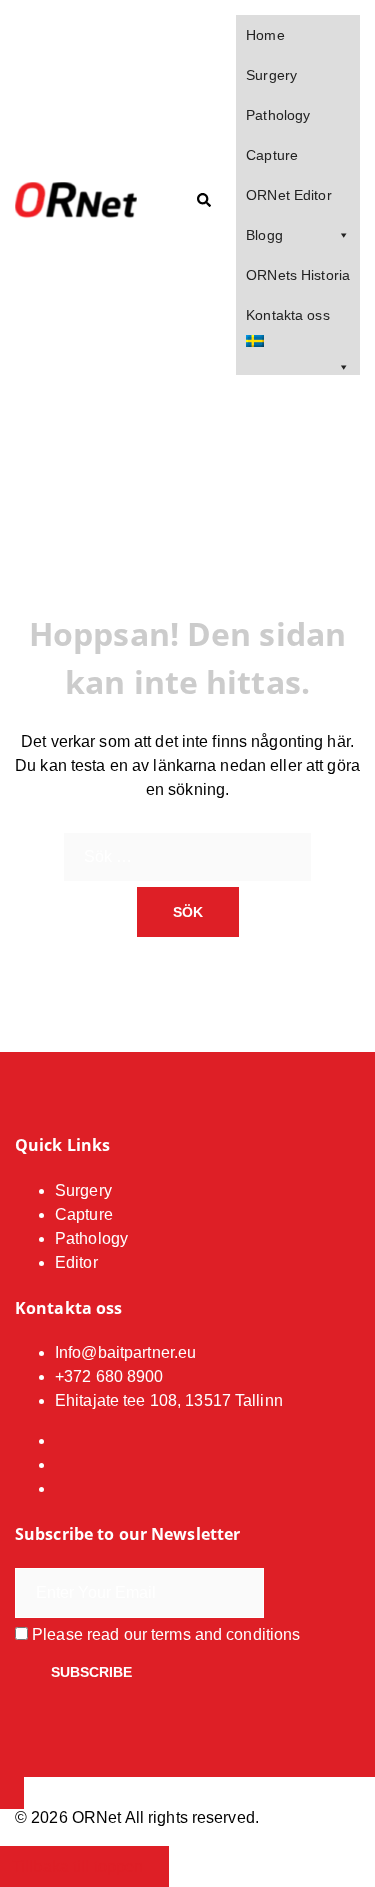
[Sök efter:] (187, 857)
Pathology (278, 115)
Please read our (164, 1634)
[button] (203, 201)
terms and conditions (225, 1634)
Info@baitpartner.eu (125, 1352)
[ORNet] (83, 201)
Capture (272, 155)
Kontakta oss (287, 315)
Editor (76, 1262)
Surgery (271, 75)
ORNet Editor (288, 195)
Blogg (264, 235)
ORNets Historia (298, 275)
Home (265, 35)
